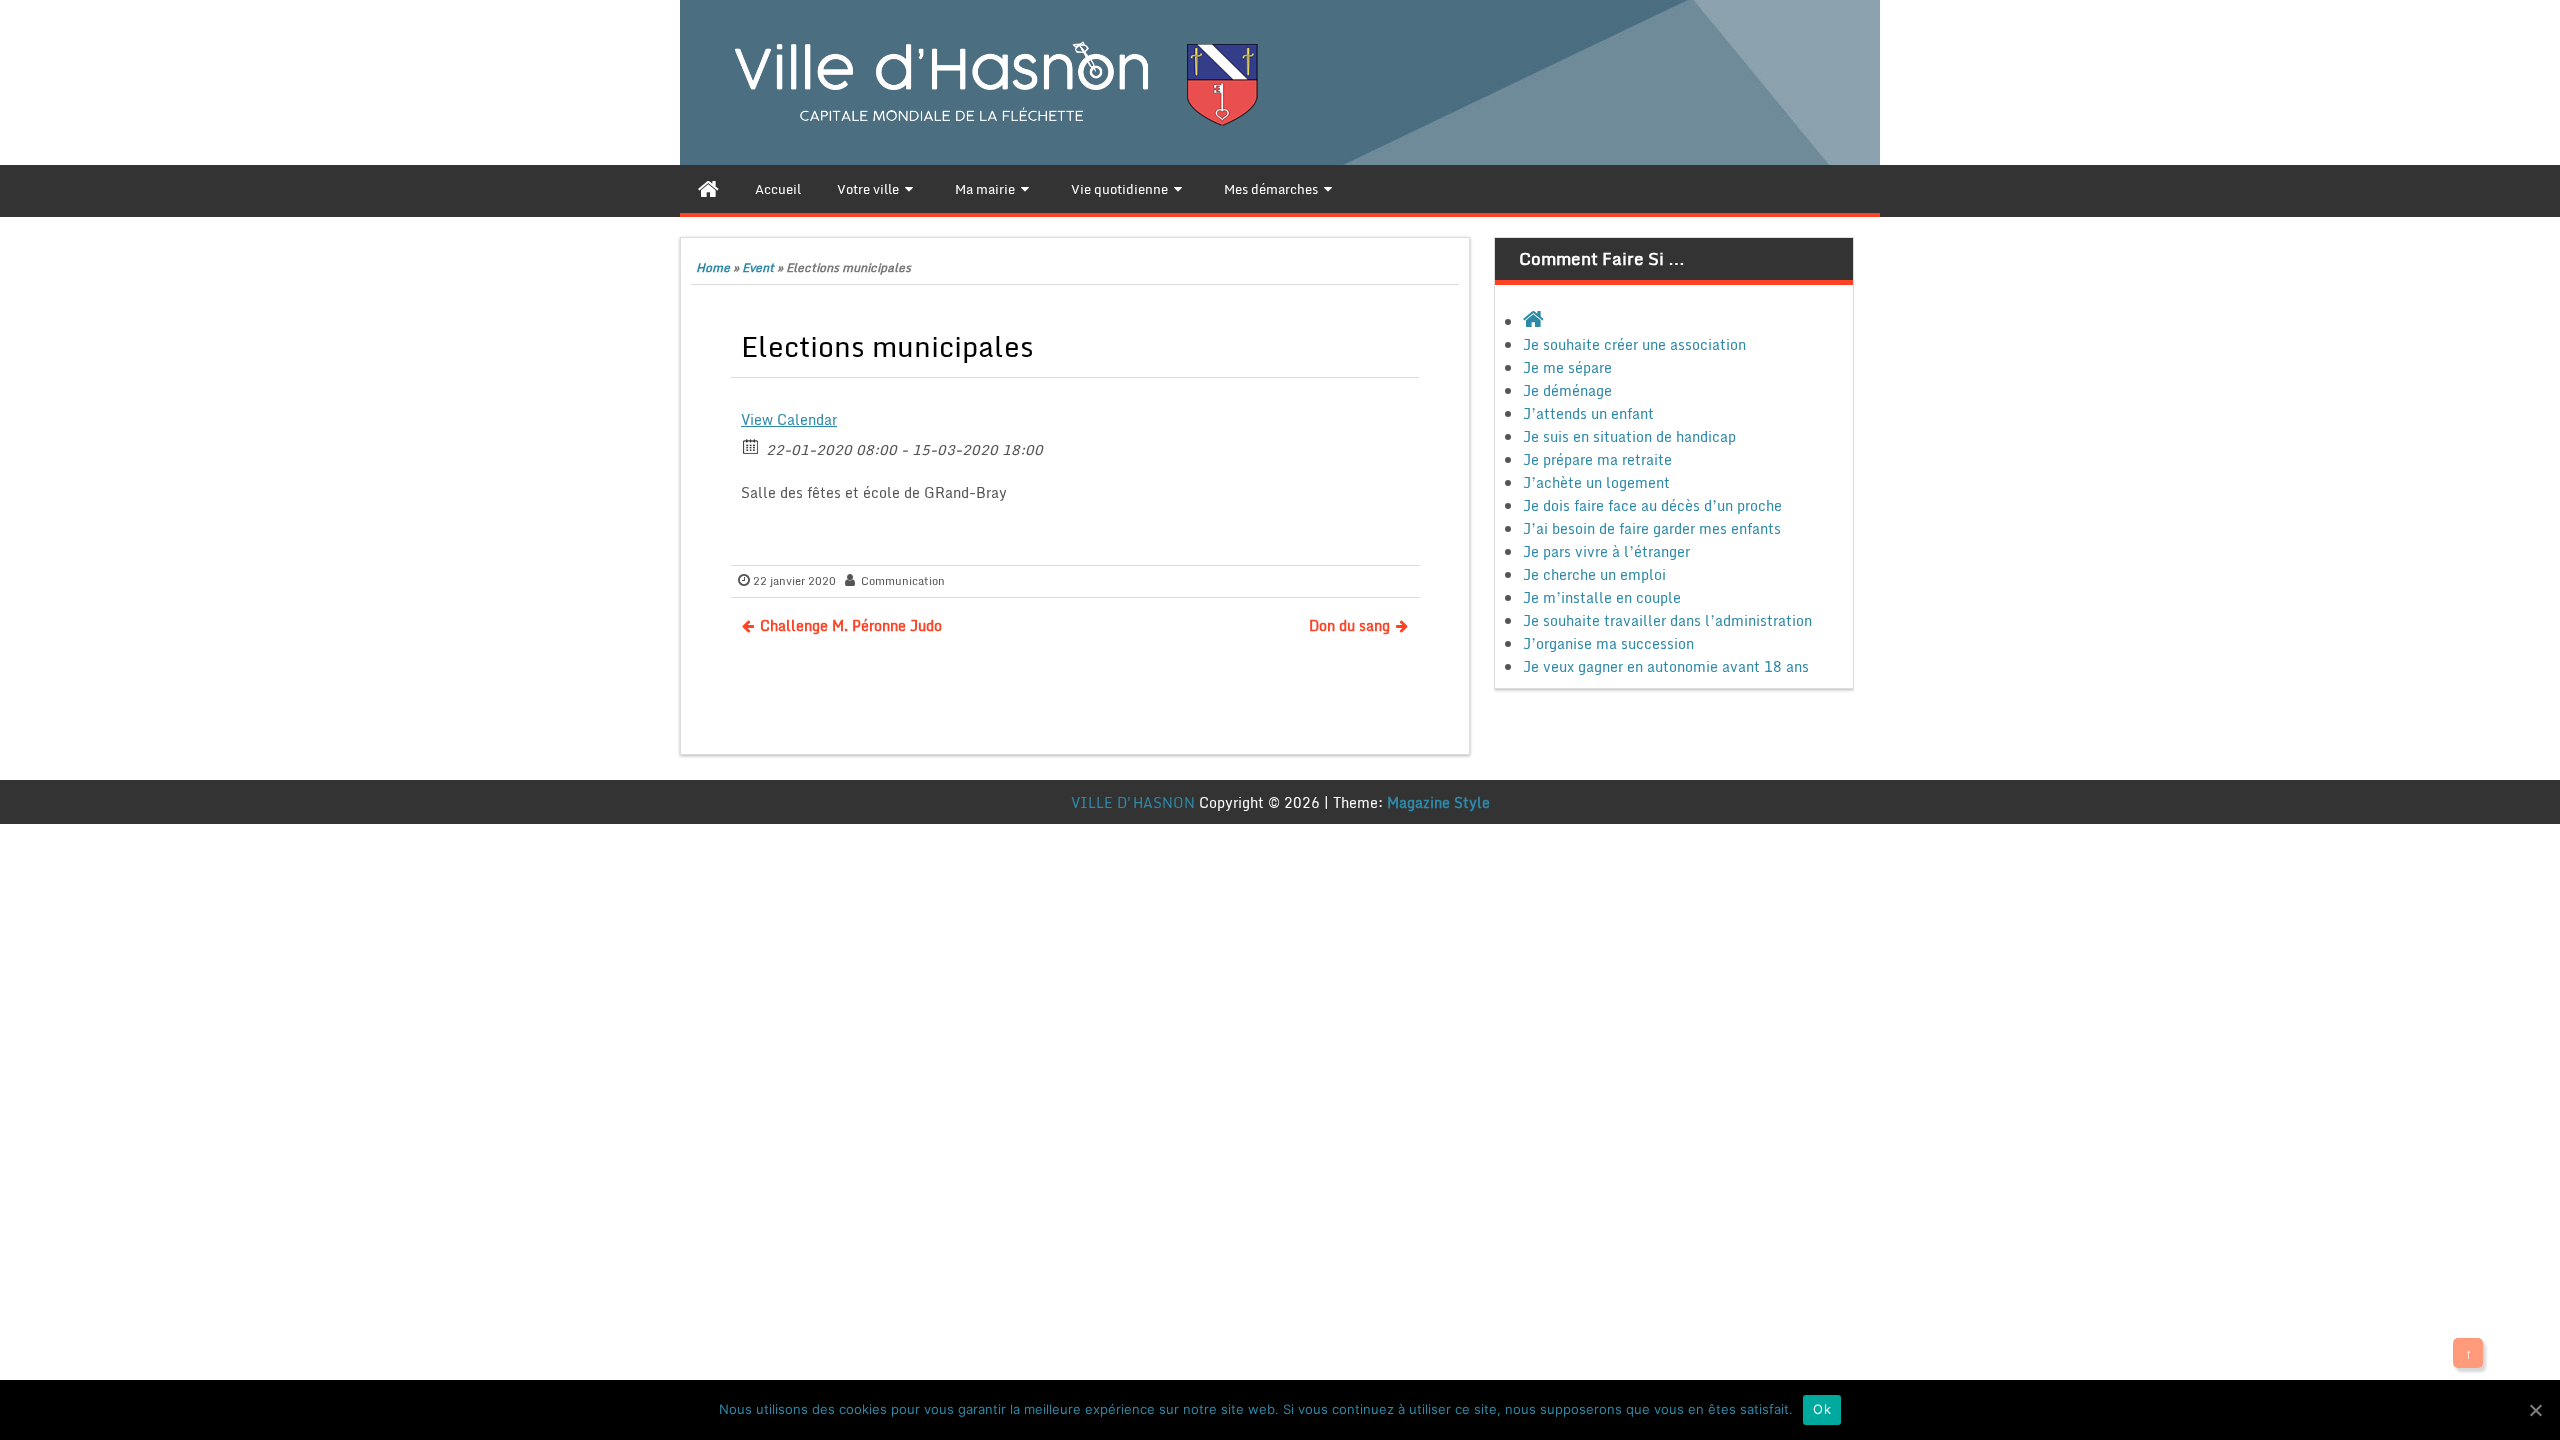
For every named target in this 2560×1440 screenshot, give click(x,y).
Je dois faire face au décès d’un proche (1652, 505)
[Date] (751, 445)
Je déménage (1567, 390)
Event (758, 267)
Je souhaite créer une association (1634, 344)
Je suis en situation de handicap (1629, 436)
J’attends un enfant (1588, 413)
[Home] (708, 189)
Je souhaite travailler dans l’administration (1667, 620)
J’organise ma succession (1608, 643)
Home (713, 267)
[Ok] (2535, 1410)
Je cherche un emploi (1594, 574)
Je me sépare (1567, 367)
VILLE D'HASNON (1133, 802)
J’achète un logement (1596, 482)
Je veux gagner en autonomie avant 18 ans (1666, 666)
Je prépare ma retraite (1597, 459)
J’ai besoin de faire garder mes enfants (1652, 528)
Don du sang (1349, 625)
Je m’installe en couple (1602, 597)
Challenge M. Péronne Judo (851, 625)
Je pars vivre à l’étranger (1606, 551)
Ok (1822, 1409)
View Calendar (789, 419)
